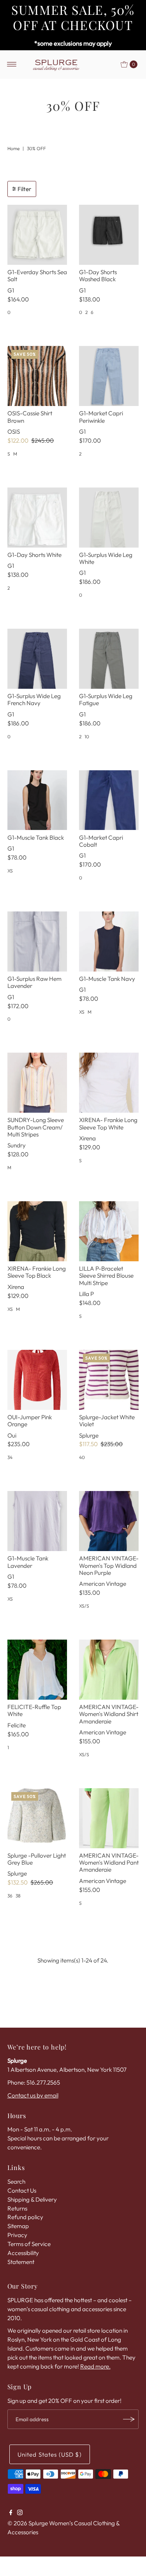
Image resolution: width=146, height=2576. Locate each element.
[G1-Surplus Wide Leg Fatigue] (109, 659)
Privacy (17, 2235)
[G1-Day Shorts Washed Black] (109, 235)
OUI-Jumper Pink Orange (30, 1421)
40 (82, 1457)
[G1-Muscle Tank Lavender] (37, 1521)
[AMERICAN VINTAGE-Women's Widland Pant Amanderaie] (109, 1818)
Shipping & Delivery (32, 2199)
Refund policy (25, 2217)
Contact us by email (33, 2095)
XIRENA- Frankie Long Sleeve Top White (108, 1123)
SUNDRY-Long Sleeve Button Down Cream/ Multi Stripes (36, 1127)
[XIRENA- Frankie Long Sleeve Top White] (109, 1083)
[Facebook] (11, 2513)
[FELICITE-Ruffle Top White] (37, 1670)
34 (10, 1457)
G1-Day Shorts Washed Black (98, 276)
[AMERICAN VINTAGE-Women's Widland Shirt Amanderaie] (109, 1670)
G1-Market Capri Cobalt (101, 841)
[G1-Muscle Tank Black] (37, 800)
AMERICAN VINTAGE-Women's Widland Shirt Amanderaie (109, 1714)
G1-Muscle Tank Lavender (28, 1562)
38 (18, 1896)
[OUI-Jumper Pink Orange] (37, 1380)
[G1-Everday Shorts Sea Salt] (37, 235)
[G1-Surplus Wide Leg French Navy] (37, 659)
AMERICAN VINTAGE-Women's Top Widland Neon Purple (109, 1565)
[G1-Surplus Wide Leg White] (109, 518)
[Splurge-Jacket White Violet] (109, 1380)
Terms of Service (29, 2244)
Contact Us (22, 2190)
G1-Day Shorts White (34, 555)
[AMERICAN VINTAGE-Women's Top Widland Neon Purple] (109, 1521)
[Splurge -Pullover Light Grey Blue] (37, 1818)
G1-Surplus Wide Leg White (106, 558)
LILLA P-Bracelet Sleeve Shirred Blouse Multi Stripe (106, 1276)
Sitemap (18, 2226)
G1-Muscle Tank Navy (107, 979)
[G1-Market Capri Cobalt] (109, 800)
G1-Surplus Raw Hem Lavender (34, 982)
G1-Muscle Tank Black (36, 838)
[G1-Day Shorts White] (37, 518)
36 (10, 1896)
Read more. (95, 2366)
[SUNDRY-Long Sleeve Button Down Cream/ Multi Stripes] (37, 1083)
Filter (24, 189)
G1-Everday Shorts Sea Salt (37, 276)
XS (10, 871)
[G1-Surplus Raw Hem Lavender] (37, 941)
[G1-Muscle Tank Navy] (109, 941)
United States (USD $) (50, 2455)
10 (87, 737)
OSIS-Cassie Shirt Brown (30, 417)
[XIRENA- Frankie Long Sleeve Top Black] (37, 1231)
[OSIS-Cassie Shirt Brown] (37, 376)
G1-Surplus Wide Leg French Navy (34, 699)
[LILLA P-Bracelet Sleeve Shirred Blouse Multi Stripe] (109, 1231)
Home (13, 148)
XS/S (84, 1606)
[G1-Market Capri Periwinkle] (109, 376)
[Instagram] (20, 2513)
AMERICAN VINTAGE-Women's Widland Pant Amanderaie (109, 1863)
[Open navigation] (12, 64)
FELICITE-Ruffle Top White (34, 1710)
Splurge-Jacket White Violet (107, 1421)
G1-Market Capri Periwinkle (101, 417)
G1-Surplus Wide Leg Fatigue (106, 699)
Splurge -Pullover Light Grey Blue (37, 1859)
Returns (17, 2208)
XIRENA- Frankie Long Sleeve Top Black (37, 1272)
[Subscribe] (129, 2419)
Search (16, 2182)
